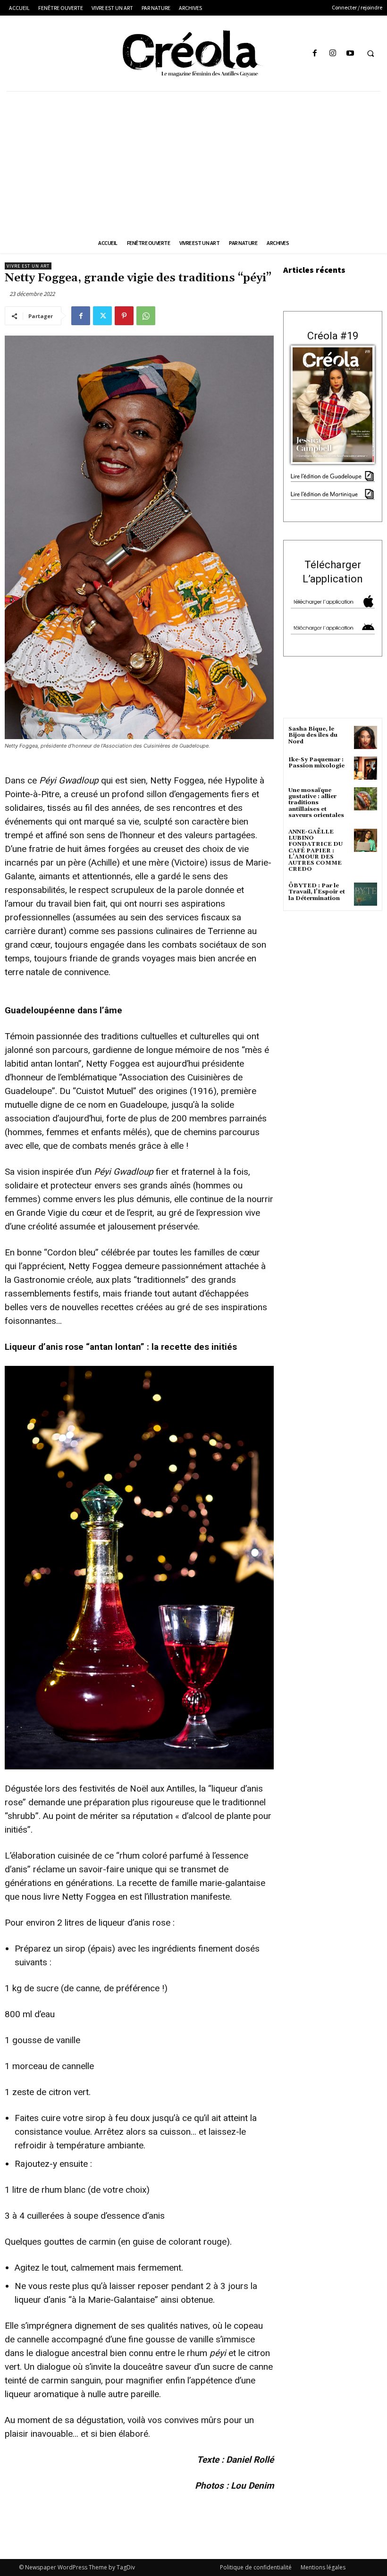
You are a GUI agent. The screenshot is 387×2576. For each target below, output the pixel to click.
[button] (370, 54)
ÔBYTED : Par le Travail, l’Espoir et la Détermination (317, 892)
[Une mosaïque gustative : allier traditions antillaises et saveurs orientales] (366, 799)
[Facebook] (315, 54)
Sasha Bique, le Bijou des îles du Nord (313, 735)
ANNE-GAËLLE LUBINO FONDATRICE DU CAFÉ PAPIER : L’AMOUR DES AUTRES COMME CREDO (315, 850)
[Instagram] (332, 54)
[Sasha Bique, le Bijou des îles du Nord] (366, 737)
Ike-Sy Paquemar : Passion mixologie (316, 763)
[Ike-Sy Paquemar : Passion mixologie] (366, 768)
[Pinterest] (124, 316)
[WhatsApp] (146, 316)
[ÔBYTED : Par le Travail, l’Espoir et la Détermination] (366, 894)
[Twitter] (102, 316)
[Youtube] (350, 54)
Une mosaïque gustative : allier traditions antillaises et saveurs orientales (316, 803)
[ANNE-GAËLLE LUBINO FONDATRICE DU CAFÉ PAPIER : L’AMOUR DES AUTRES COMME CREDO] (366, 840)
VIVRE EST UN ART (28, 266)
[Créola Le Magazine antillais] (193, 53)
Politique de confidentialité (256, 2567)
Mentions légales (323, 2567)
